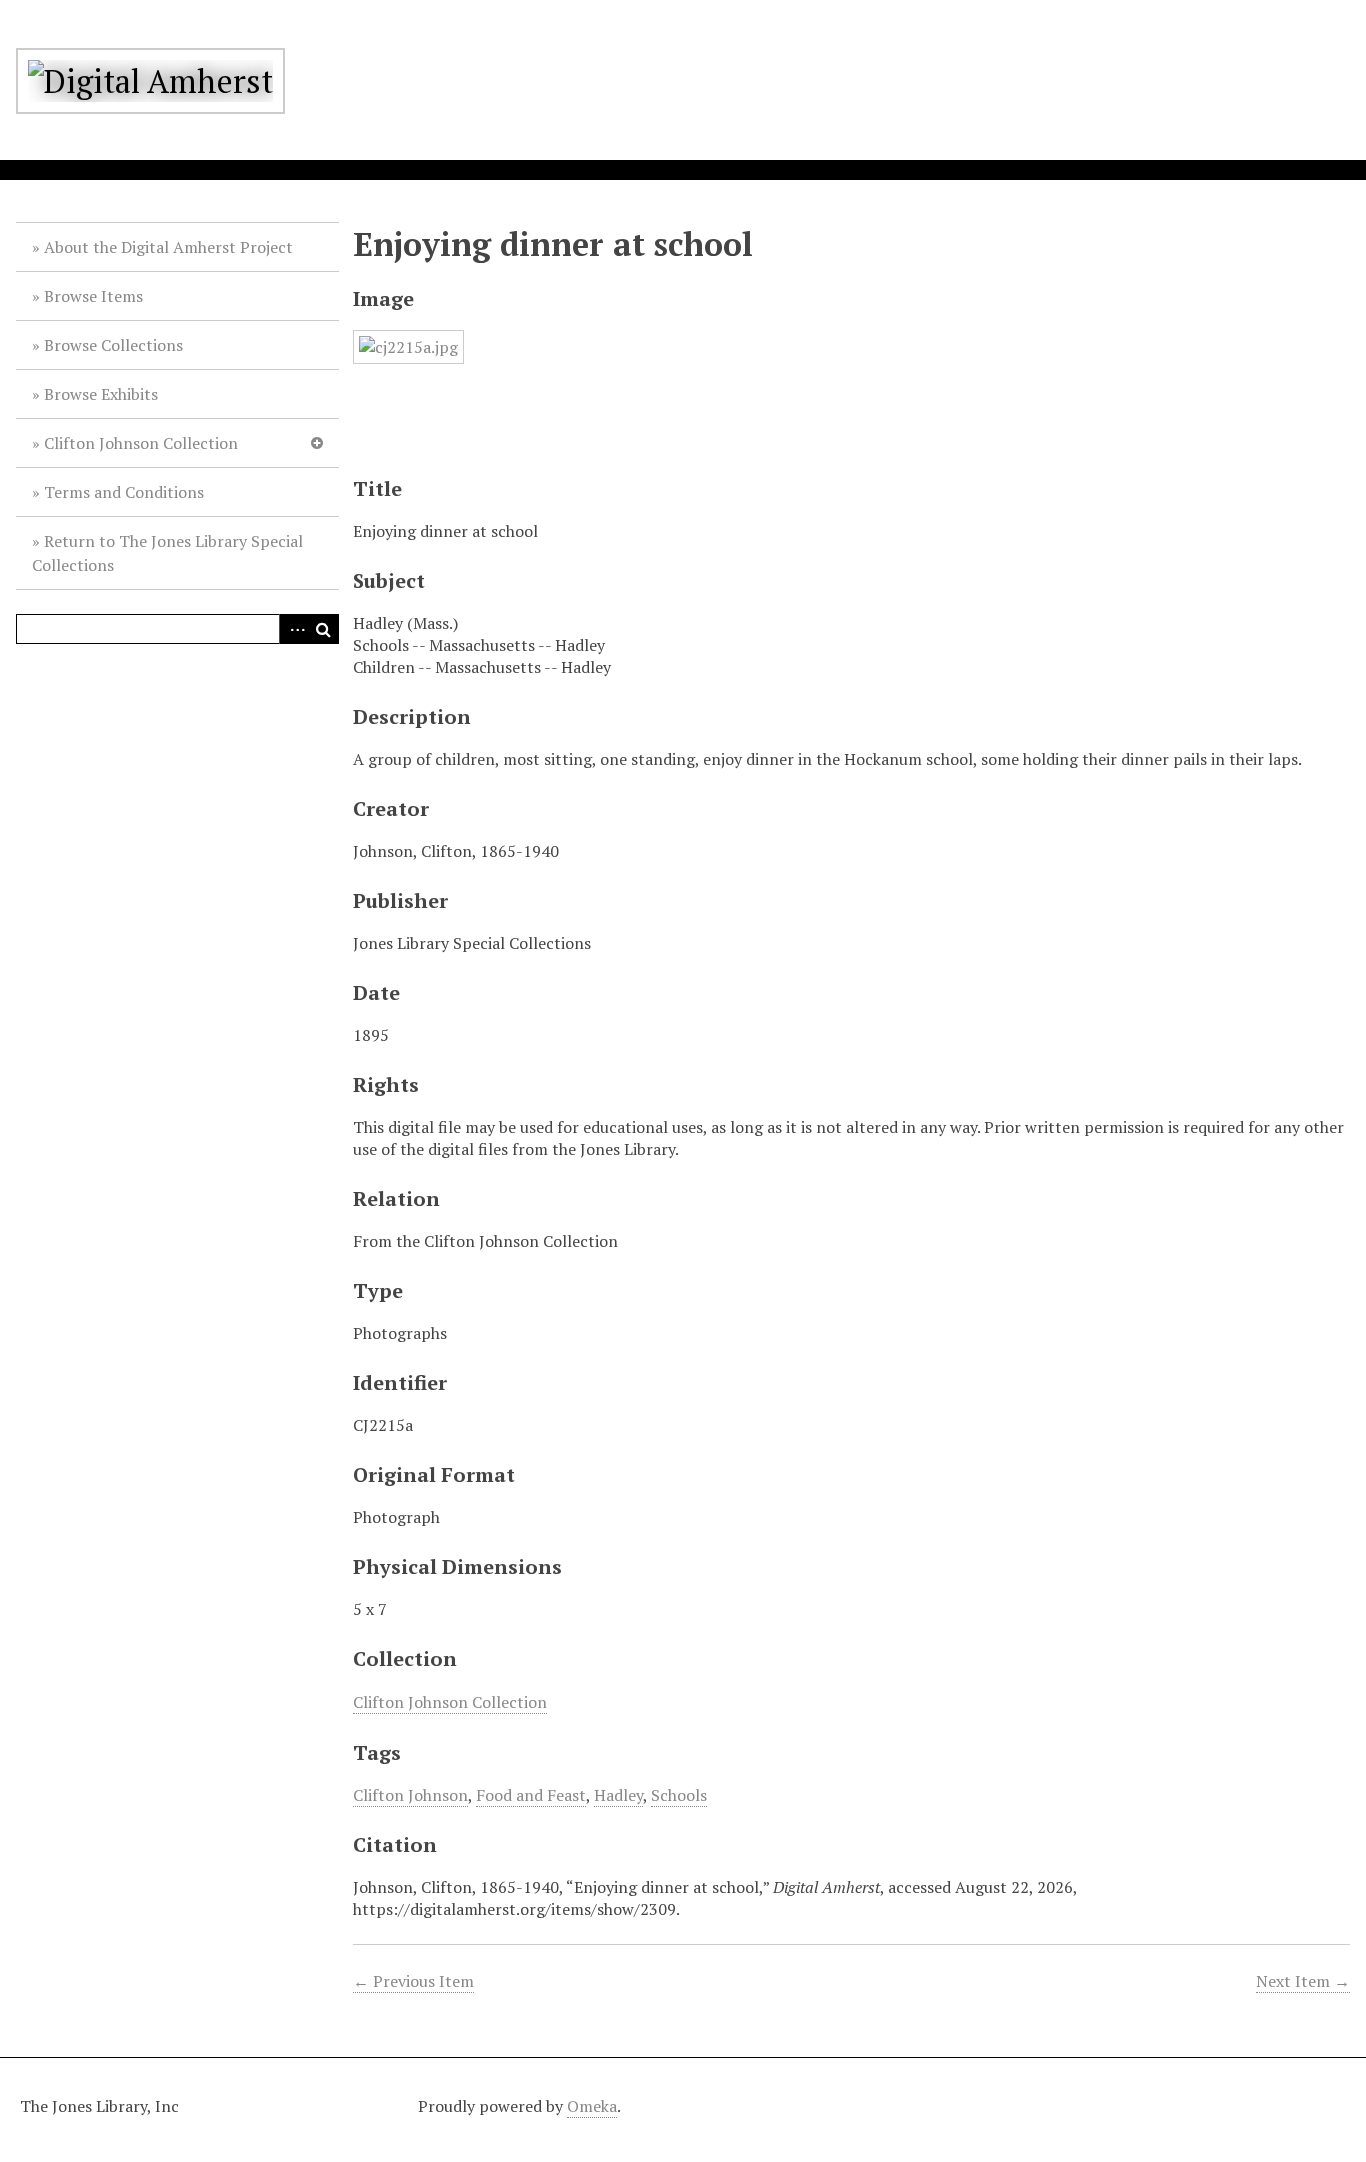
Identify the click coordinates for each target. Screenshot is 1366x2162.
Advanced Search (294, 629)
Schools (679, 1795)
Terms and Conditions (124, 492)
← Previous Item (413, 1981)
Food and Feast (531, 1795)
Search (324, 629)
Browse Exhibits (101, 394)
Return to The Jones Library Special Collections (167, 553)
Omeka (592, 2106)
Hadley (618, 1795)
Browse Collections (113, 345)
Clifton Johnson (410, 1795)
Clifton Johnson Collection (141, 443)
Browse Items (93, 296)
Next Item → (1303, 1981)
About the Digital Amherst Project (168, 247)
